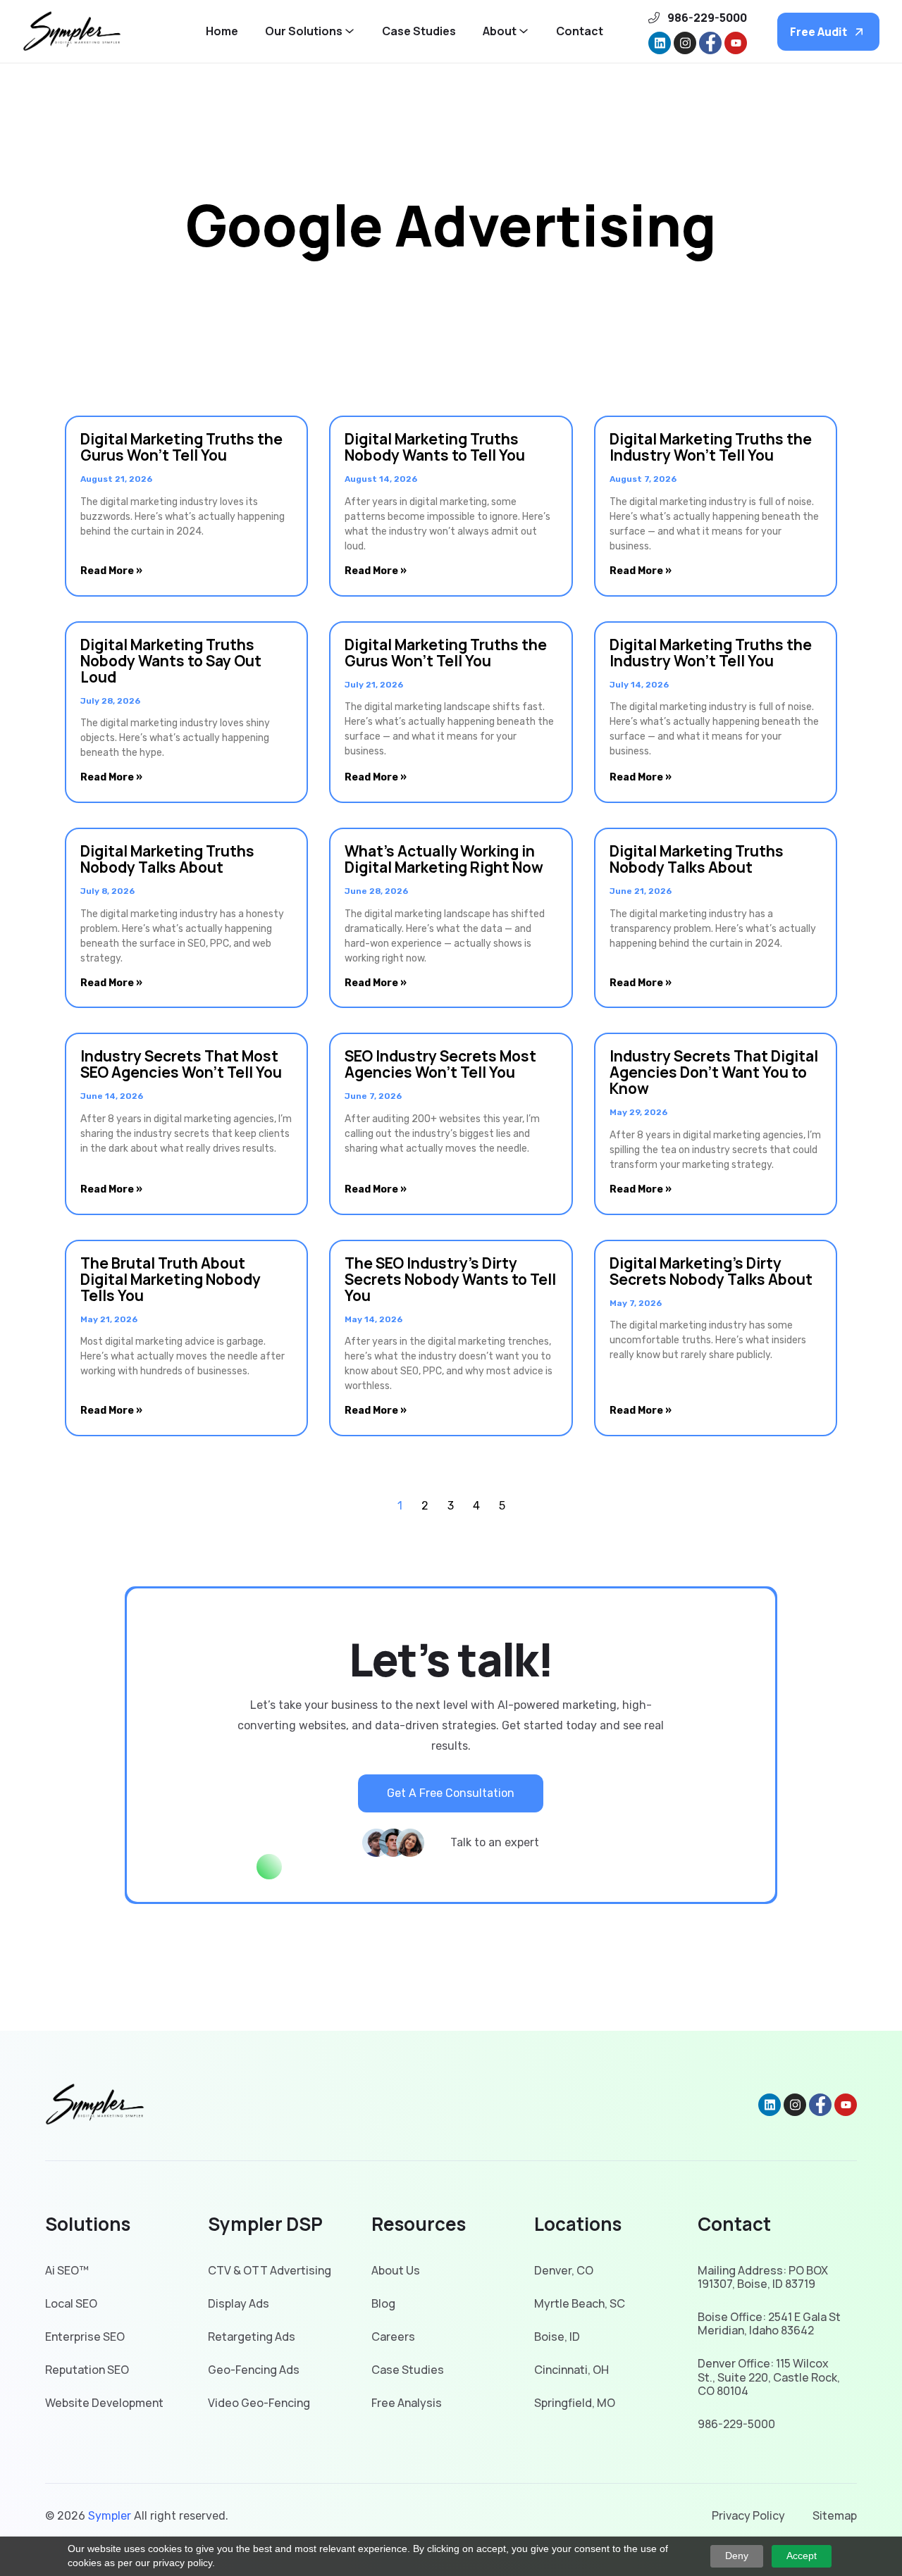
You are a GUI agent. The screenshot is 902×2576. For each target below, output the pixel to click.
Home (222, 31)
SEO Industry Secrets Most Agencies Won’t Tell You (440, 1064)
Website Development (104, 2403)
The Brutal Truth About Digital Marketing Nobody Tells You (171, 1279)
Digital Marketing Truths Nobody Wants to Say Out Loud (171, 661)
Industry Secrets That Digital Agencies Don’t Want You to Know (714, 1072)
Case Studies (419, 31)
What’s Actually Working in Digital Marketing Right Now (444, 859)
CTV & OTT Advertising (270, 2271)
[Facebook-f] (710, 43)
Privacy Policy (748, 2516)
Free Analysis (407, 2403)
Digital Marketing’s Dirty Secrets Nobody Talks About (711, 1271)
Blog (383, 2304)
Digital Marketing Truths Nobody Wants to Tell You (435, 447)
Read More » (111, 571)
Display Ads (239, 2304)
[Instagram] (685, 43)
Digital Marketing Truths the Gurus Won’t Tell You (181, 447)
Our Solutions (304, 31)
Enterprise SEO (85, 2337)
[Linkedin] (660, 43)
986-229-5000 (736, 2424)
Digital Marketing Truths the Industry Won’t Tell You (711, 447)
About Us (396, 2271)
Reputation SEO (87, 2370)
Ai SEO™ (67, 2271)
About (500, 31)
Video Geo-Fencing (259, 2403)
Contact (580, 31)
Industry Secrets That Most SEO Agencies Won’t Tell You (181, 1064)
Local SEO (71, 2304)
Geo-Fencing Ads (254, 2370)
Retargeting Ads (252, 2337)
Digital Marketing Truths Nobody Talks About (167, 859)
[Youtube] (736, 43)
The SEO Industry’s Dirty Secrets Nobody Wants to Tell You (450, 1279)
